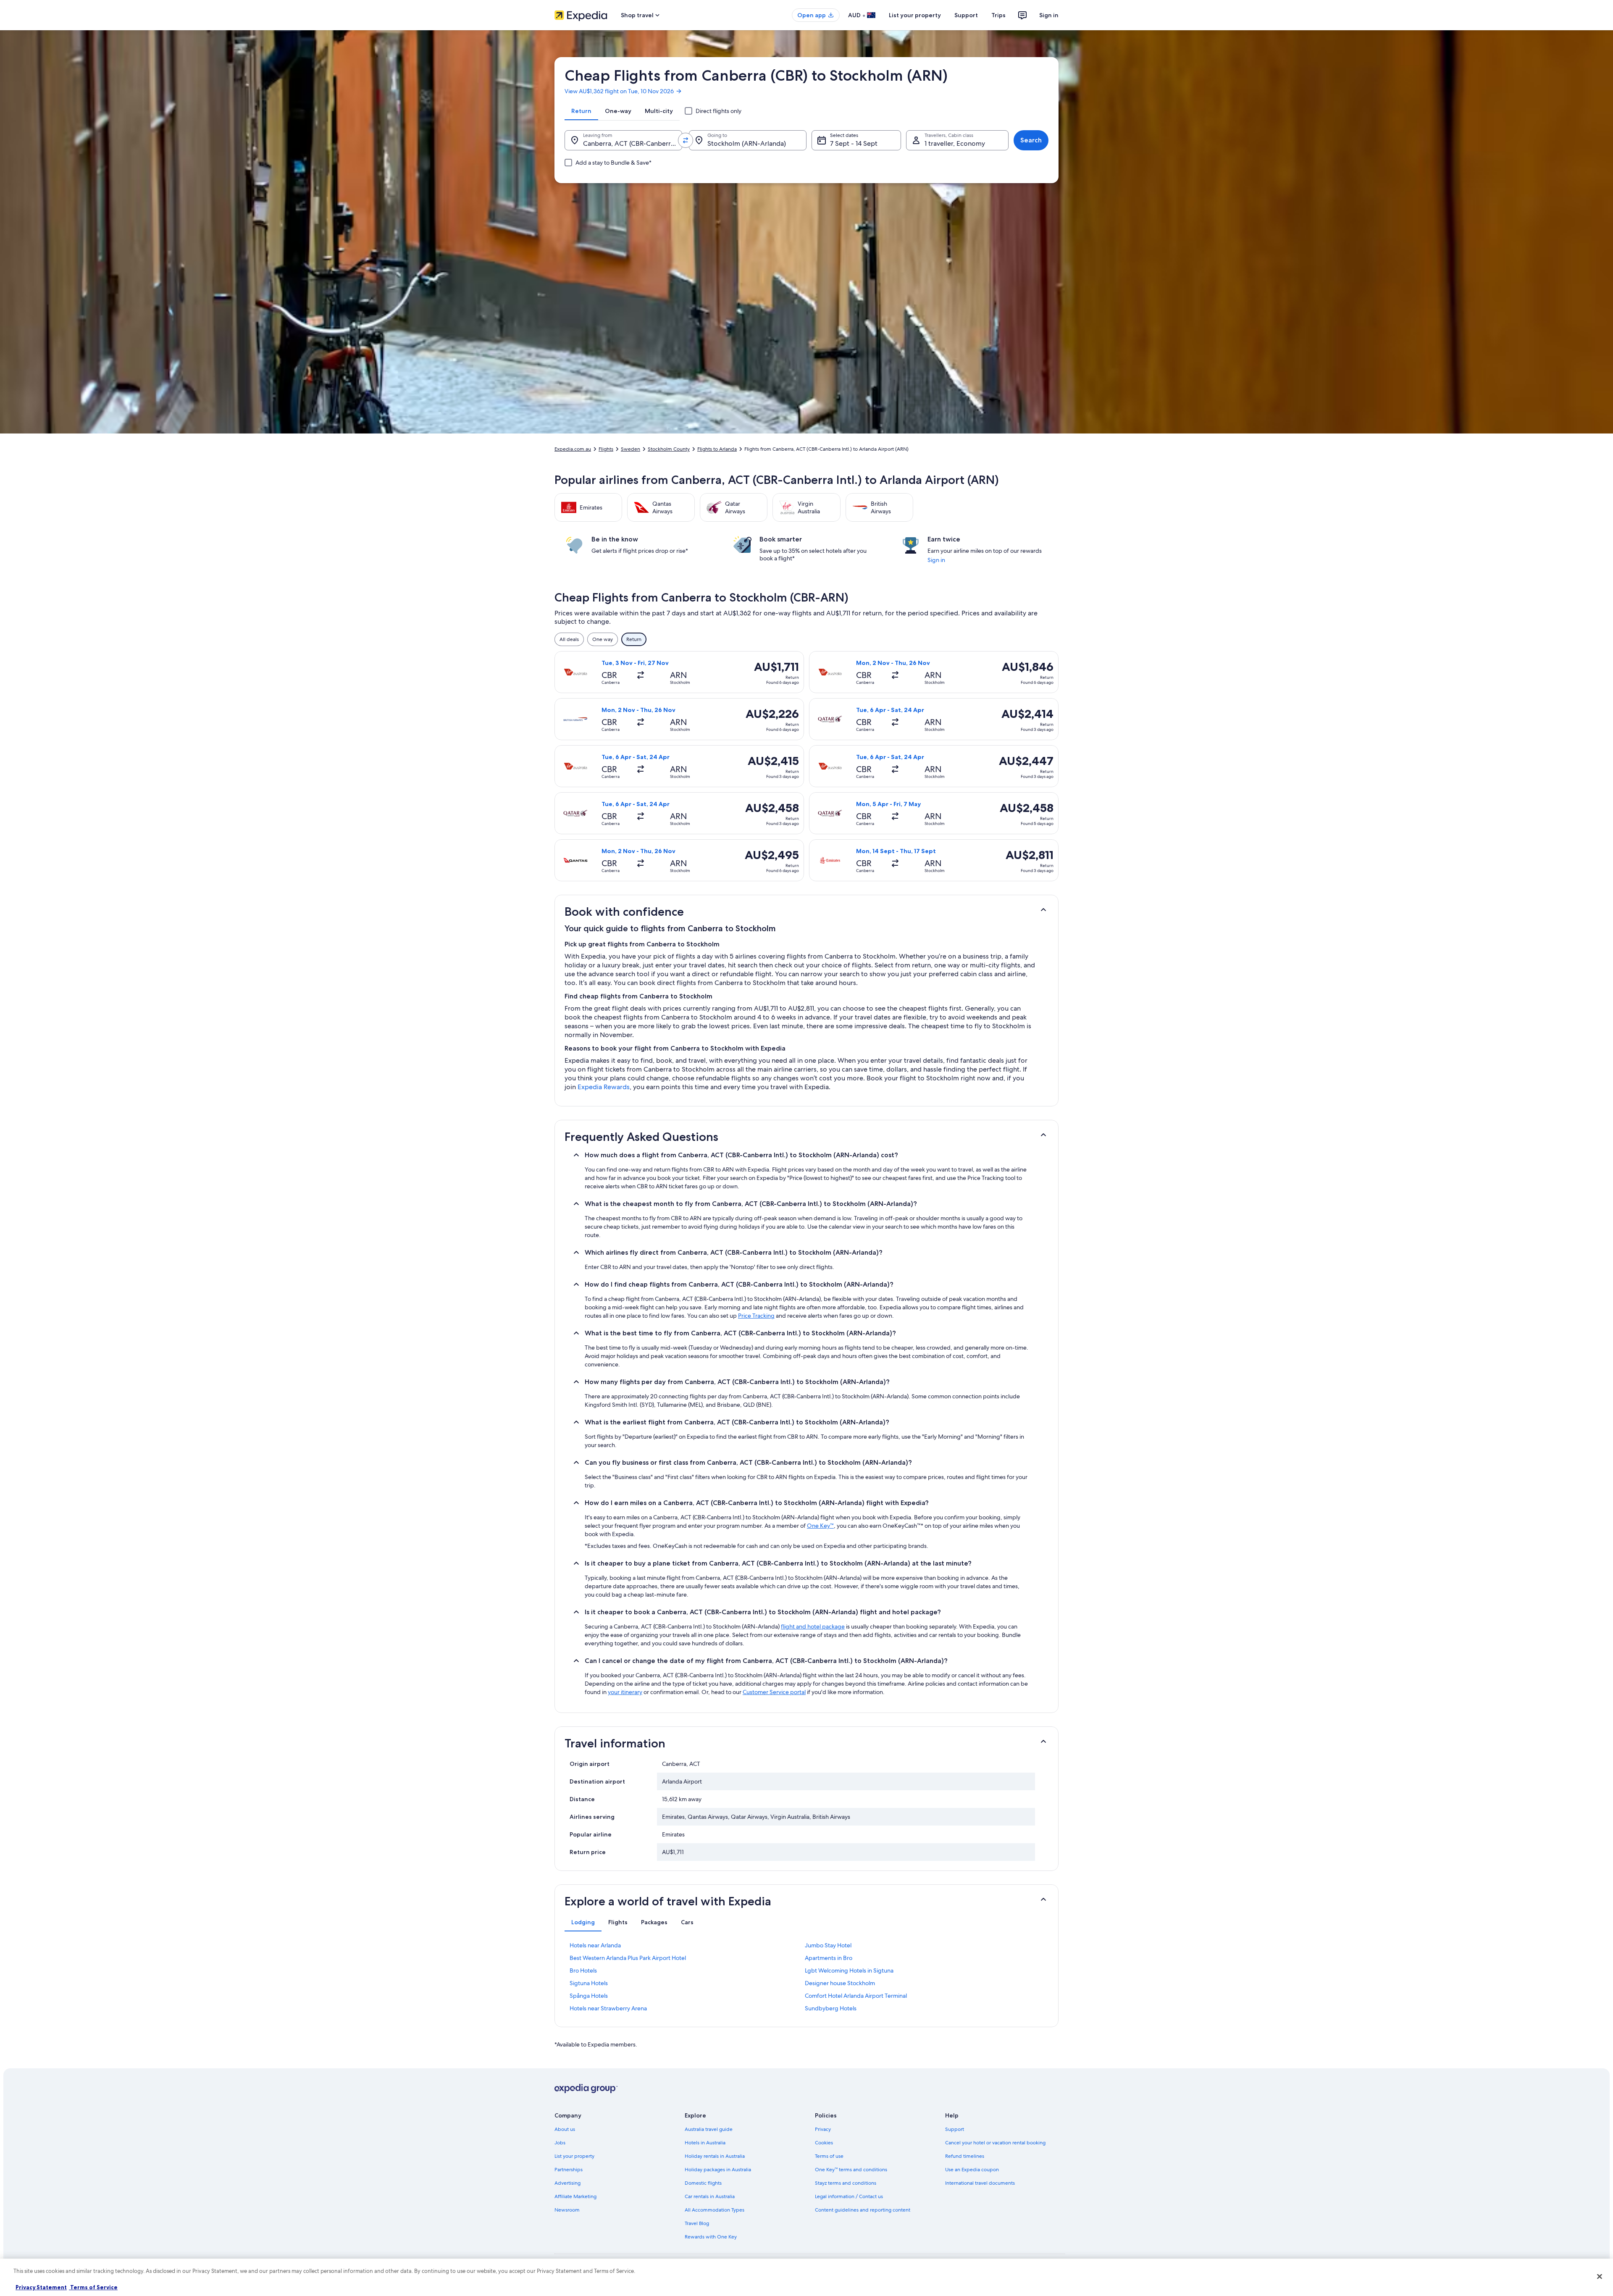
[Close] (1600, 2276)
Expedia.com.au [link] (573, 449)
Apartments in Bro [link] (829, 1958)
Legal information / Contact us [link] (849, 2196)
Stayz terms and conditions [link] (846, 2183)
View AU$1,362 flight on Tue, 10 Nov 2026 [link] (619, 91)
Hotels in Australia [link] (705, 2143)
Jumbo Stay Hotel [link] (828, 1945)
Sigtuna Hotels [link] (589, 1983)
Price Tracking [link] (756, 1316)
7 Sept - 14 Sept (854, 143)
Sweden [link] (630, 449)
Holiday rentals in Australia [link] (715, 2156)
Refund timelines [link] (965, 2156)
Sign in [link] (936, 560)
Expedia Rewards (604, 1087)
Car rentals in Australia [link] (710, 2196)
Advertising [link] (567, 2183)
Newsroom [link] (567, 2210)
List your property (915, 15)
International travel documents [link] (980, 2183)
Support (966, 15)
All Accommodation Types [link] (715, 2210)
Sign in (1049, 15)
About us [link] (565, 2129)
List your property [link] (574, 2156)
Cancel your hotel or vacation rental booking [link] (995, 2143)
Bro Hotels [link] (583, 1970)
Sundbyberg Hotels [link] (831, 2008)
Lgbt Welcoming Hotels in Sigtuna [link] (849, 1970)
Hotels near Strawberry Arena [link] (608, 2008)
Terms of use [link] (829, 2156)
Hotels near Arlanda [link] (595, 1945)
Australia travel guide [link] (709, 2129)
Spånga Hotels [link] (589, 1996)
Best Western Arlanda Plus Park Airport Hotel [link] (628, 1958)
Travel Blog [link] (697, 2223)
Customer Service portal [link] (774, 1692)
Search (1031, 140)
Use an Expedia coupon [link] (972, 2170)
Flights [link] (606, 449)
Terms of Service (93, 2287)
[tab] (581, 111)
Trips (998, 15)
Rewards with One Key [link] (711, 2237)
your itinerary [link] (625, 1692)
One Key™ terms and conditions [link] (851, 2170)
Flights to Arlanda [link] (717, 449)
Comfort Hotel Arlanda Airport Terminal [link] (856, 1996)
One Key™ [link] (820, 1526)
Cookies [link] (824, 2143)
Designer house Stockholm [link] (840, 1983)
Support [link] (955, 2129)
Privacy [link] (823, 2129)
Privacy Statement (41, 2287)
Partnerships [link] (569, 2170)
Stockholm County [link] (669, 449)
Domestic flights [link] (703, 2183)
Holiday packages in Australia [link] (718, 2170)
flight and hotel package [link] (813, 1626)
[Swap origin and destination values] (686, 140)
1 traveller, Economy (955, 143)
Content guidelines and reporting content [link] (863, 2210)
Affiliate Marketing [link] (575, 2196)
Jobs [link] (560, 2143)
